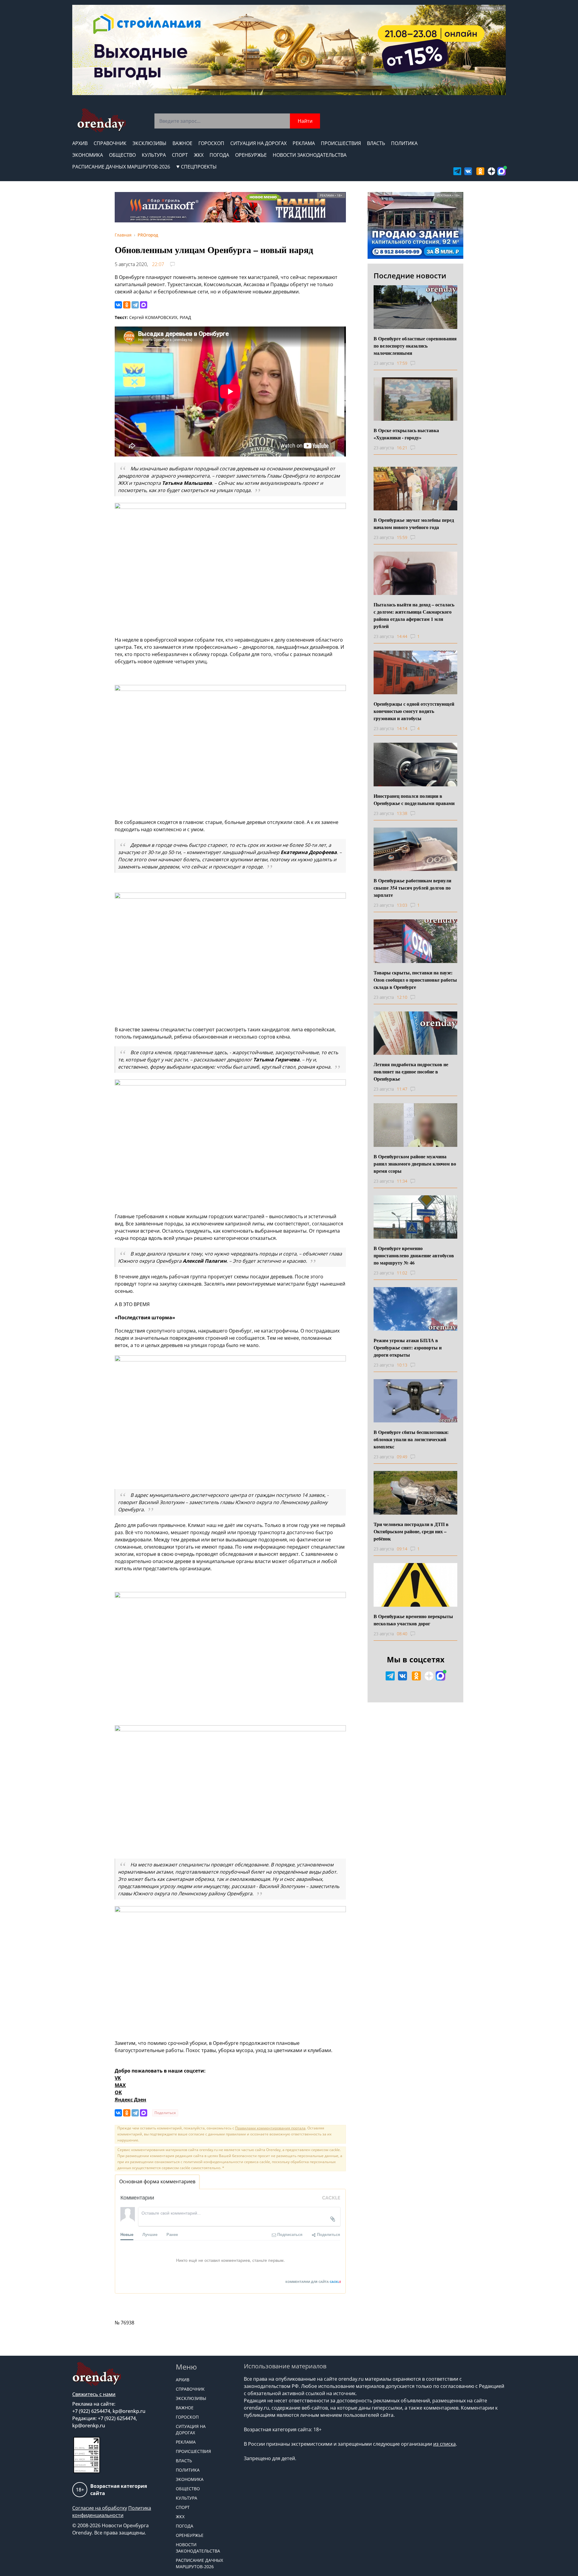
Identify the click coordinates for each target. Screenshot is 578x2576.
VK (118, 2078)
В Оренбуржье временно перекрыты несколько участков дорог (413, 1620)
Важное (182, 143)
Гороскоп (211, 143)
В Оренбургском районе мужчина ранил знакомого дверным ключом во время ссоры (415, 1164)
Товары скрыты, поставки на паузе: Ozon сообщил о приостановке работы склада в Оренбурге (415, 980)
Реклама (304, 143)
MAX (120, 2085)
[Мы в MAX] (502, 171)
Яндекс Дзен (131, 2100)
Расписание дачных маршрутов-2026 (121, 167)
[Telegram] (135, 305)
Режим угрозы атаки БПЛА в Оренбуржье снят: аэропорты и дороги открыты (408, 1347)
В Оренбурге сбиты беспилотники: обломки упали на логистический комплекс (411, 1439)
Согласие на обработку (100, 2508)
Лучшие (150, 2234)
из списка (444, 2444)
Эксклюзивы (149, 143)
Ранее (172, 2234)
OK (118, 2092)
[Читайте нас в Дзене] (492, 171)
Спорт (180, 155)
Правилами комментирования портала (270, 2128)
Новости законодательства (310, 155)
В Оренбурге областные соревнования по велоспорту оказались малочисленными (415, 346)
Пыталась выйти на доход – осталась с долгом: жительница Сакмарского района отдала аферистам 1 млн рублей (414, 615)
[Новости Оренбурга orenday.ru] (101, 120)
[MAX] (144, 305)
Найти (305, 121)
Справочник (110, 143)
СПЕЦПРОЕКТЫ (199, 167)
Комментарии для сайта (313, 2282)
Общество (122, 155)
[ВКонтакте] (118, 305)
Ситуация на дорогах (258, 143)
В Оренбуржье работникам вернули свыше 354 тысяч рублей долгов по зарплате (412, 888)
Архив (80, 143)
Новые (127, 2234)
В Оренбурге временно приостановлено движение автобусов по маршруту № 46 (414, 1255)
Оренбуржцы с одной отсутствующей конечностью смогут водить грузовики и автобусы (414, 711)
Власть (376, 143)
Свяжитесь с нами (94, 2394)
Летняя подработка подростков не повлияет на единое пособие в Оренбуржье (411, 1071)
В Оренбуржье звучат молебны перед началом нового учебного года (414, 523)
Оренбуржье (251, 155)
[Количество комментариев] (418, 363)
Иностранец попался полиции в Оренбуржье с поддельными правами (414, 799)
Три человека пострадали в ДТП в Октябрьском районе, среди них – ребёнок (411, 1531)
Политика (404, 143)
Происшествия (341, 143)
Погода (219, 155)
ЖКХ (199, 155)
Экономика (88, 155)
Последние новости (410, 276)
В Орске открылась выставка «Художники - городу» (406, 434)
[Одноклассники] (127, 305)
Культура (154, 155)
